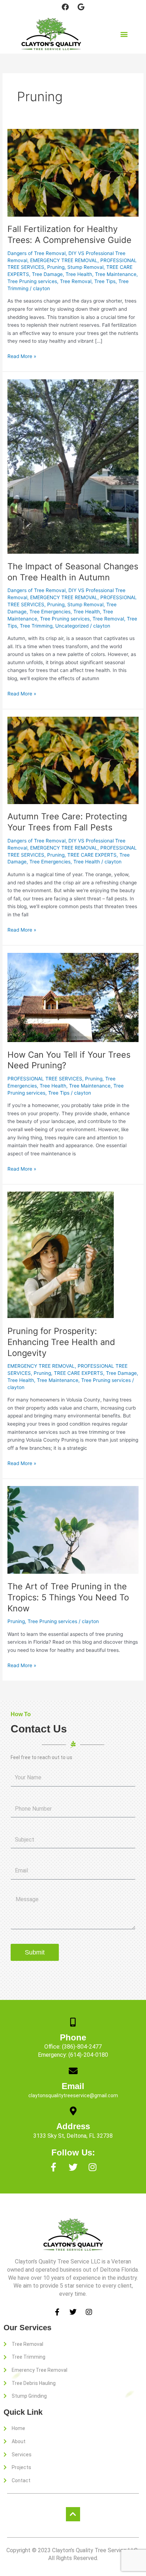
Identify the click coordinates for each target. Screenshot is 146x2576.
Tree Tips (105, 281)
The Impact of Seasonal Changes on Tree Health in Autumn (73, 572)
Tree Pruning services (32, 281)
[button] (124, 34)
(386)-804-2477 (82, 2047)
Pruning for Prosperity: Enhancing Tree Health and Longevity (61, 1342)
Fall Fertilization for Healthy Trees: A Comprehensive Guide (69, 234)
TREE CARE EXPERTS (92, 855)
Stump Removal (85, 267)
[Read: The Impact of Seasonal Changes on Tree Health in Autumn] (73, 466)
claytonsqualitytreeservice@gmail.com (73, 2095)
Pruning (56, 267)
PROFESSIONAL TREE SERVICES (45, 1079)
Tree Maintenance (116, 274)
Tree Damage (47, 274)
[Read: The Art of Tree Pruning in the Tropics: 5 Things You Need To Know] (73, 1530)
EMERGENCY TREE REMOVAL (64, 260)
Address (73, 2126)
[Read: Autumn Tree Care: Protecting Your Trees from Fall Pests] (73, 760)
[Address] (73, 2111)
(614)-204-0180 (88, 2055)
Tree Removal (76, 281)
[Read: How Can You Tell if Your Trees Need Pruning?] (73, 997)
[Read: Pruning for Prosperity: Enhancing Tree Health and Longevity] (61, 1255)
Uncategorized (72, 626)
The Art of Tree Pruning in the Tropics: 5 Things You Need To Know (68, 1597)
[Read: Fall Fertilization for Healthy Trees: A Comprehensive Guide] (73, 172)
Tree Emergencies (50, 612)
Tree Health (79, 274)
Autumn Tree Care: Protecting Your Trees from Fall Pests (67, 822)
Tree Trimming (36, 626)
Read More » (22, 356)
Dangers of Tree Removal (36, 253)
